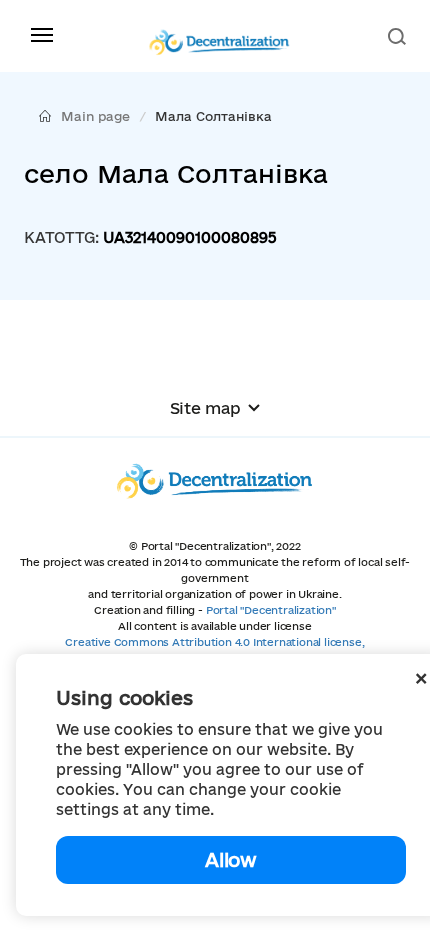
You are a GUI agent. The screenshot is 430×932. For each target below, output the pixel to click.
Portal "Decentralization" (271, 610)
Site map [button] (205, 408)
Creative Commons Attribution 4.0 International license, (214, 642)
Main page (95, 116)
